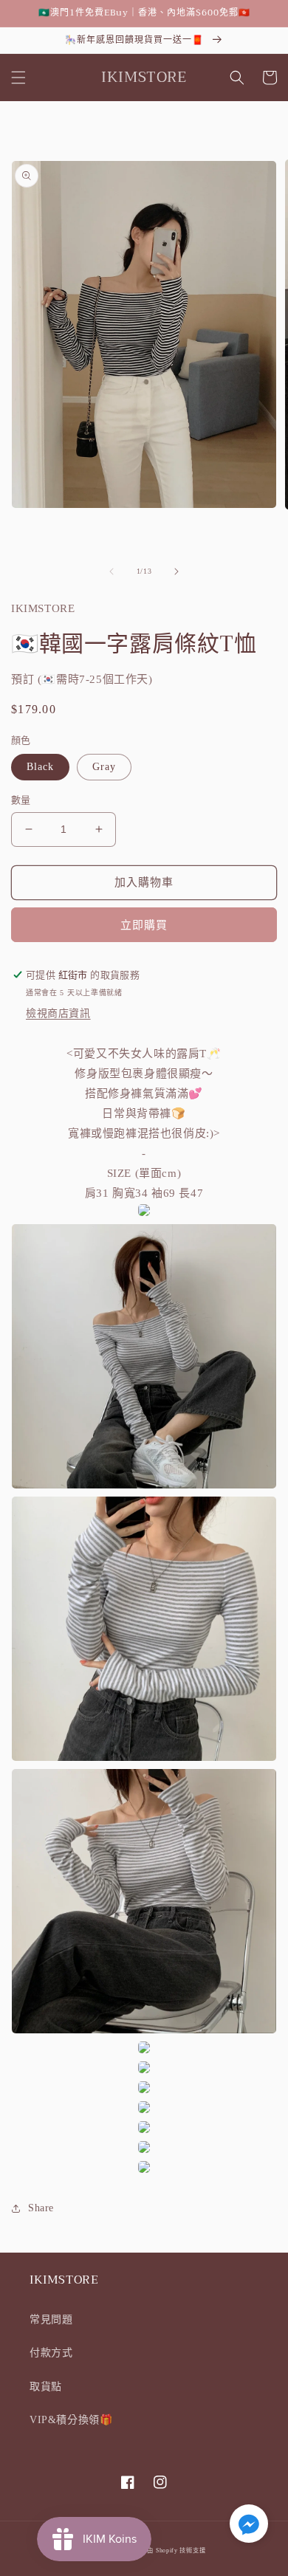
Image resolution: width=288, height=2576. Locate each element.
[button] (18, 78)
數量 (21, 800)
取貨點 (46, 2387)
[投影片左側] (112, 571)
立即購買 (144, 925)
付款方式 (51, 2353)
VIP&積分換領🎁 (71, 2420)
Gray (104, 767)
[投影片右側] (176, 571)
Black (40, 767)
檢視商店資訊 (58, 1013)
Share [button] (41, 2208)
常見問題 (51, 2319)
